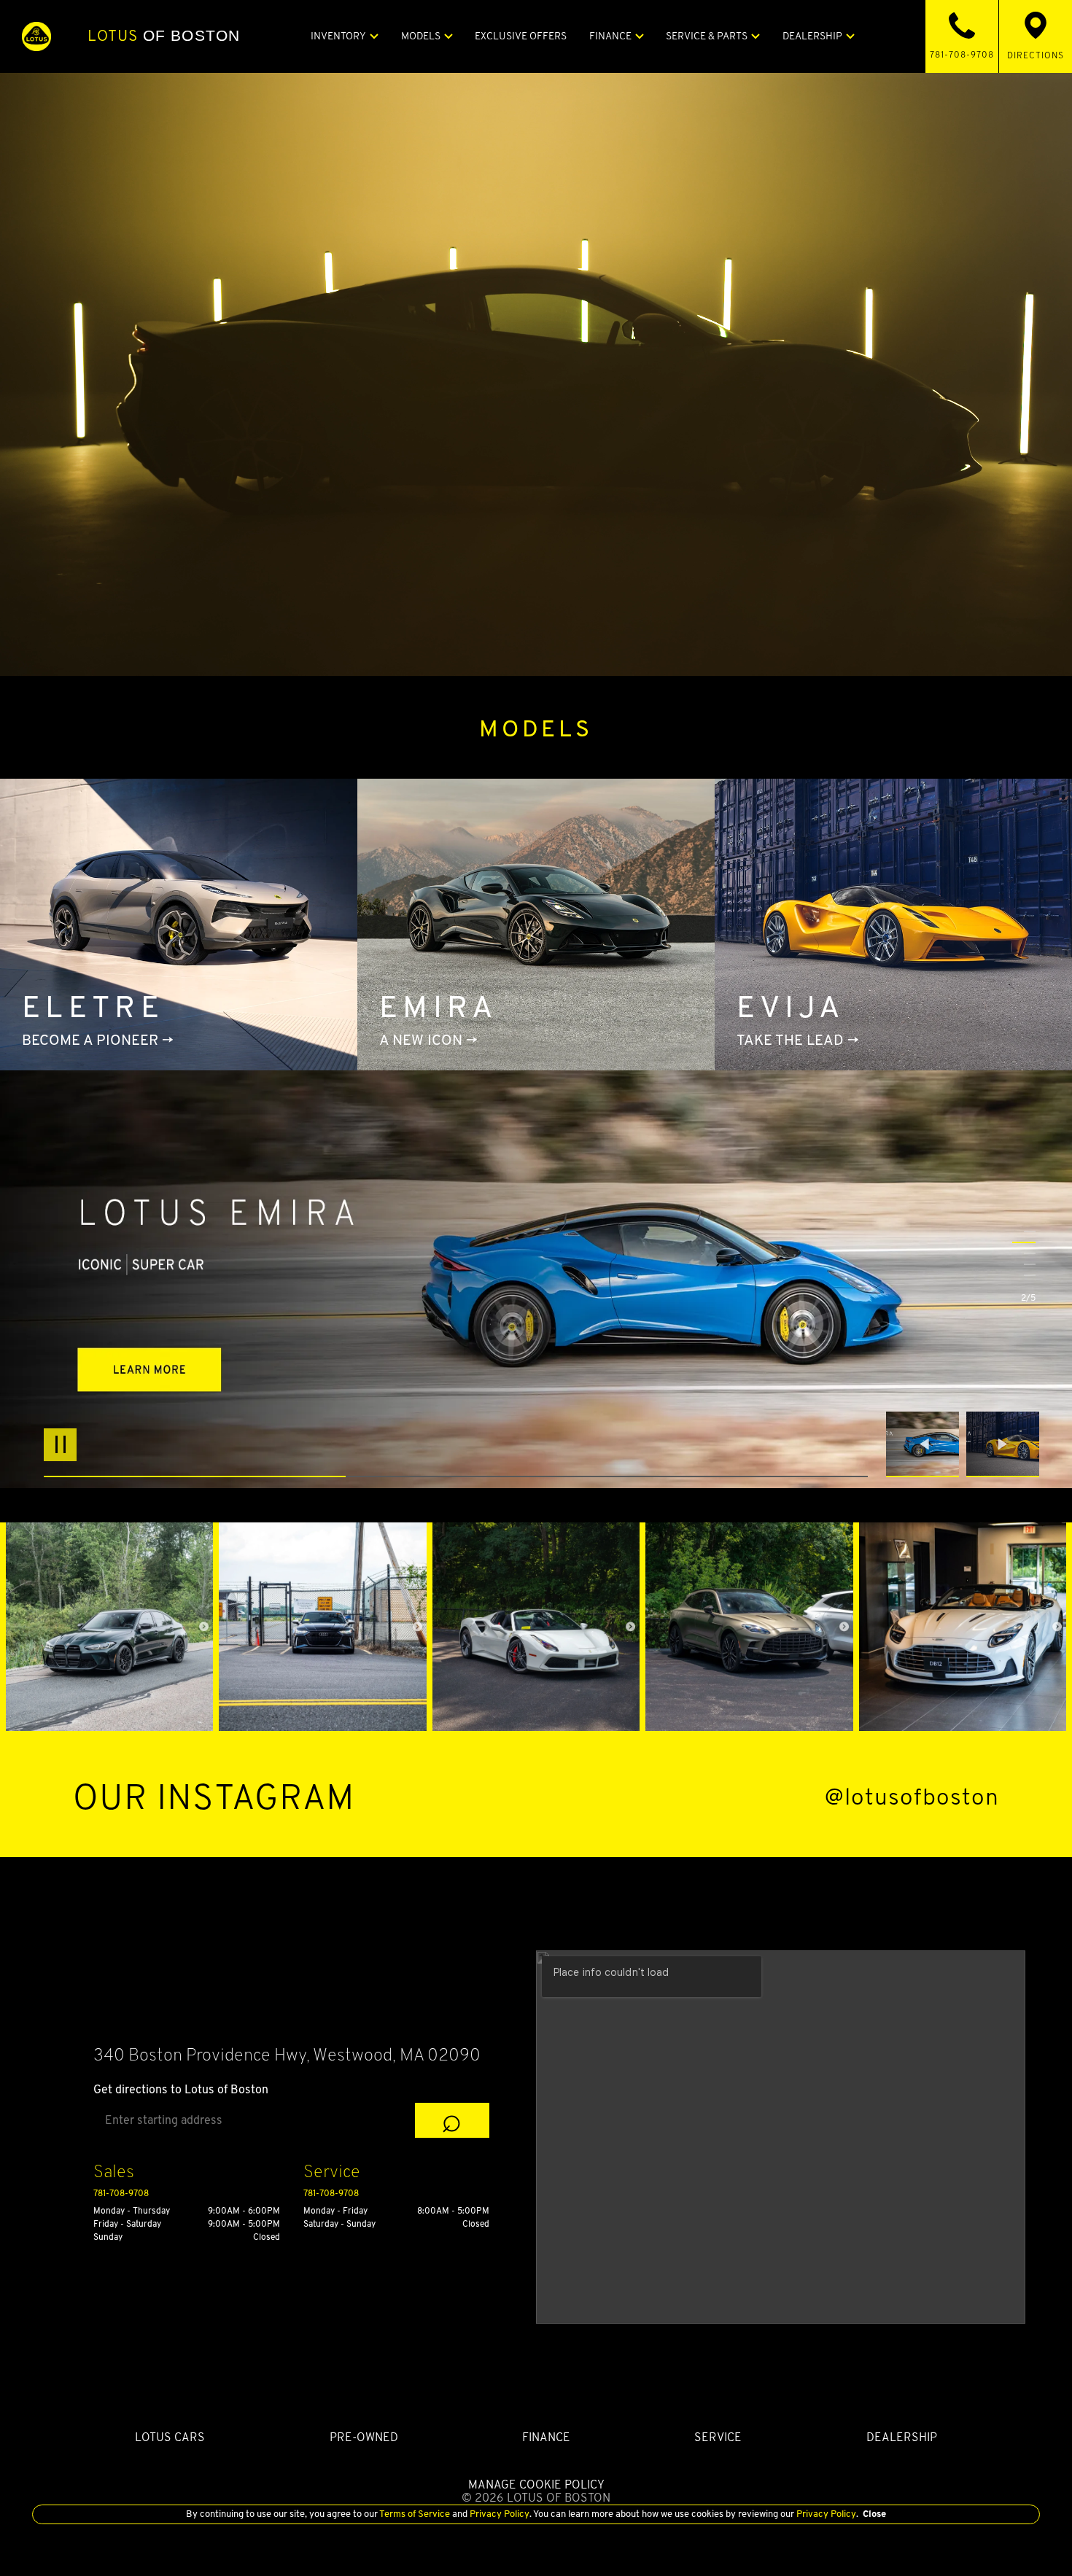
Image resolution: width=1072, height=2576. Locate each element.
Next (1003, 1444)
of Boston (164, 36)
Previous (926, 1444)
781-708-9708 (121, 2193)
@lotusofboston (912, 1797)
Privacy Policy (498, 2514)
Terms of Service (415, 2514)
